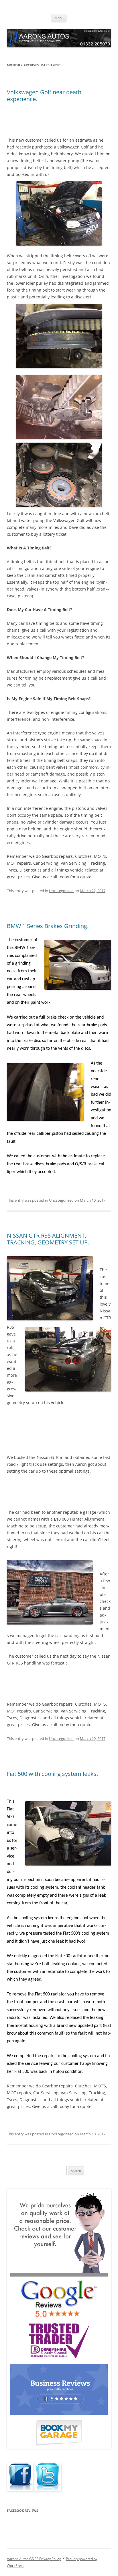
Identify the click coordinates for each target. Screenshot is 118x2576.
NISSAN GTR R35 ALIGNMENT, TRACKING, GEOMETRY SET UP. (48, 1239)
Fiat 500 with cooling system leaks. (52, 1774)
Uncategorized (61, 891)
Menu (59, 18)
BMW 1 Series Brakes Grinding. (48, 926)
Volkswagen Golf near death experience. (44, 96)
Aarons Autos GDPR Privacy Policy (34, 2559)
